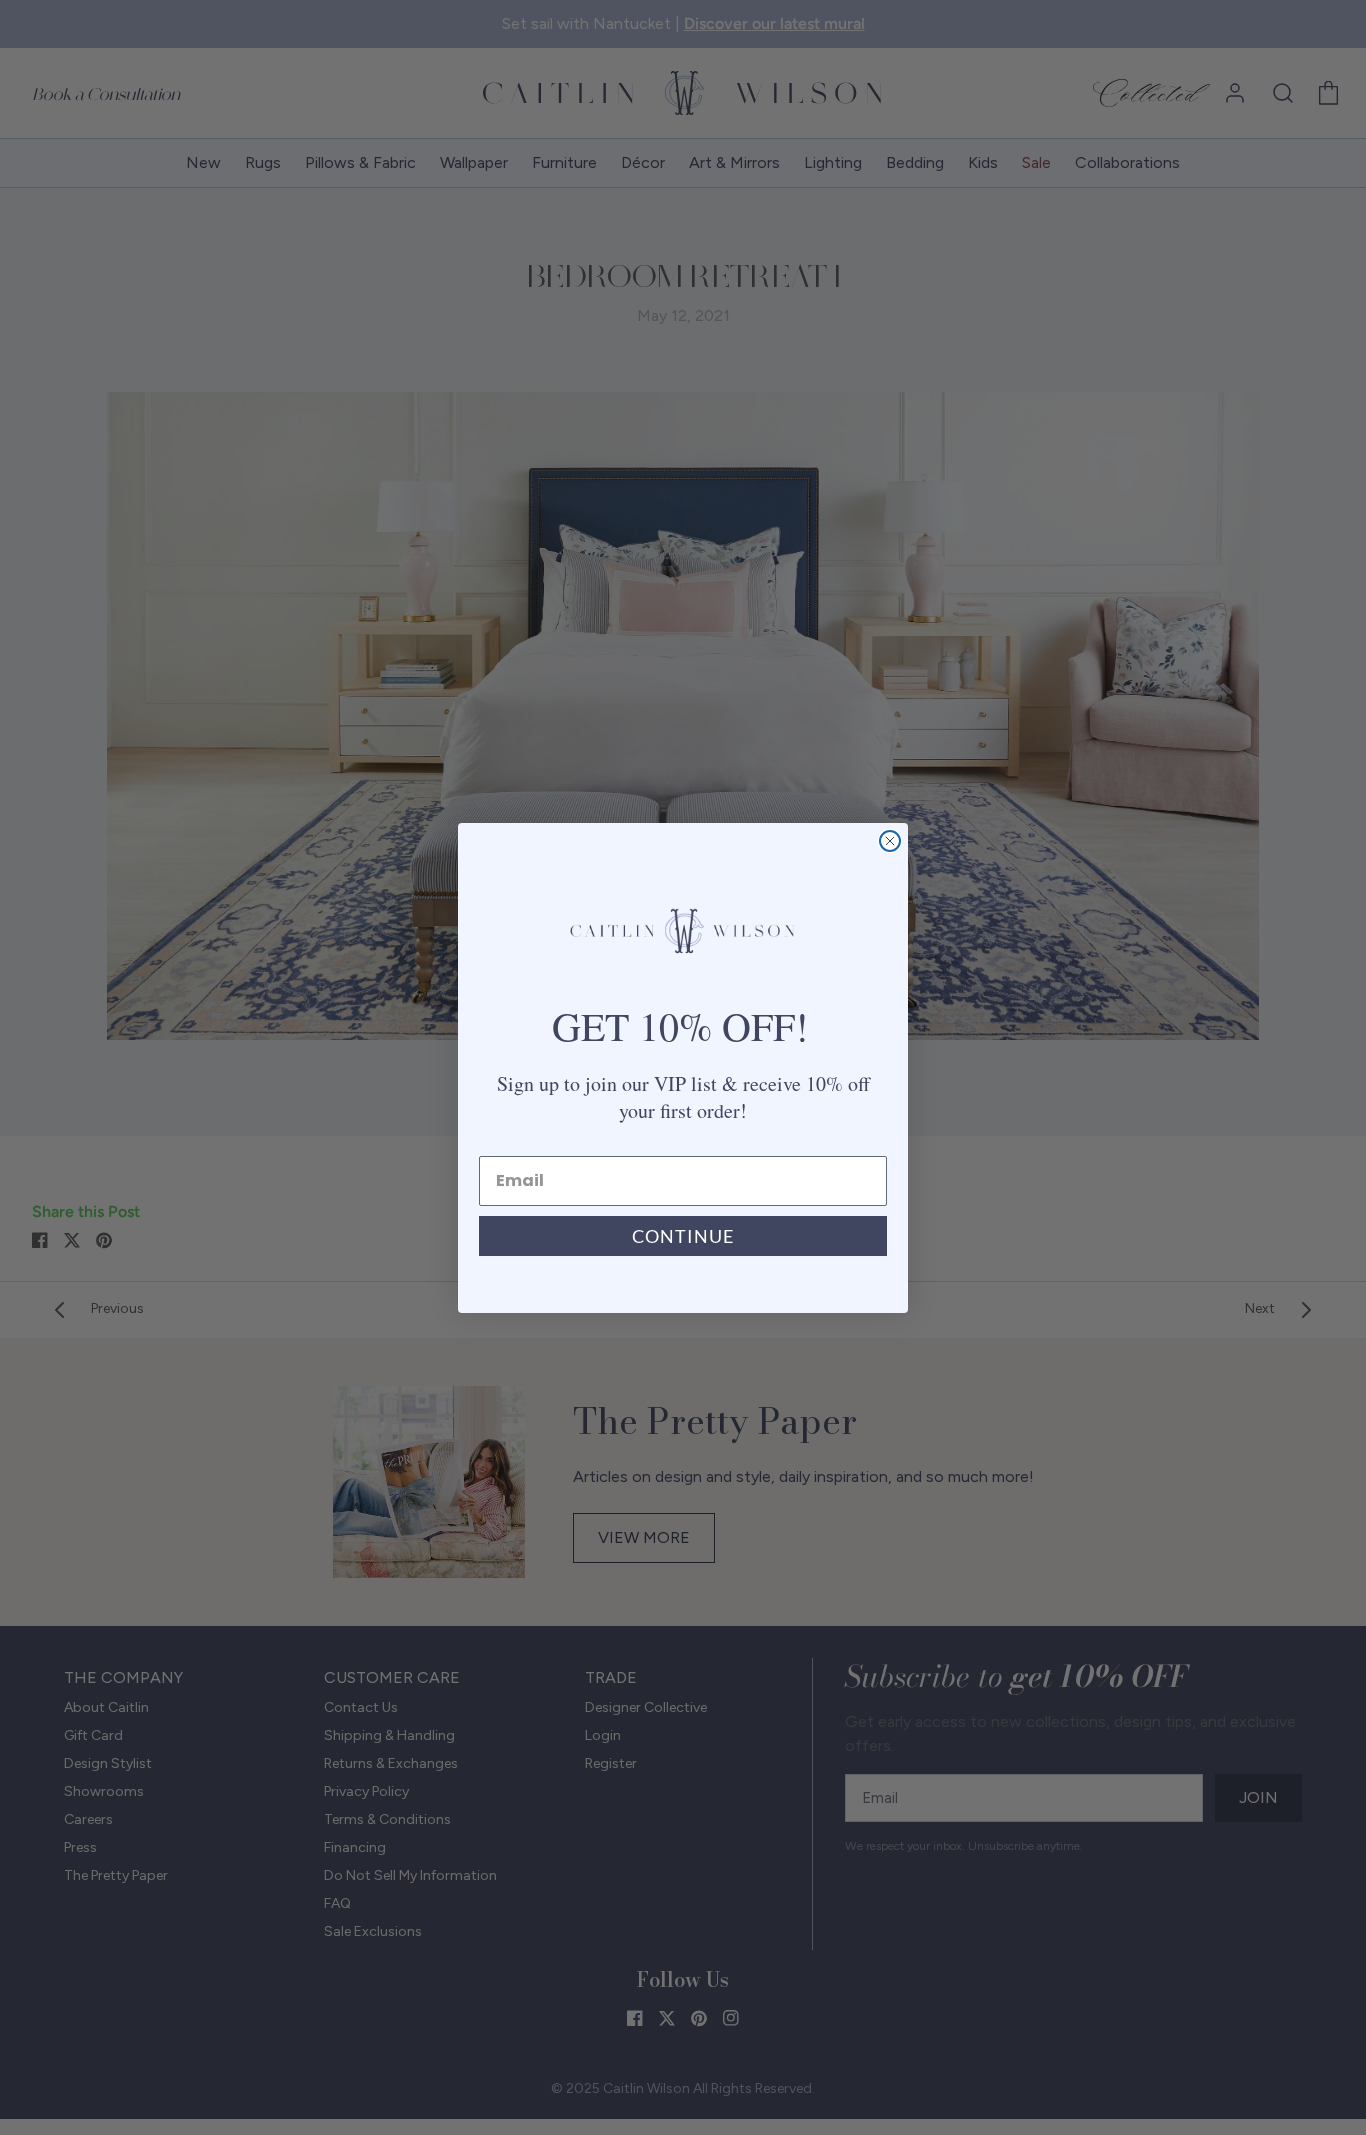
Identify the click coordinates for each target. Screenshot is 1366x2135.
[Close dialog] (890, 841)
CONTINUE (683, 1236)
